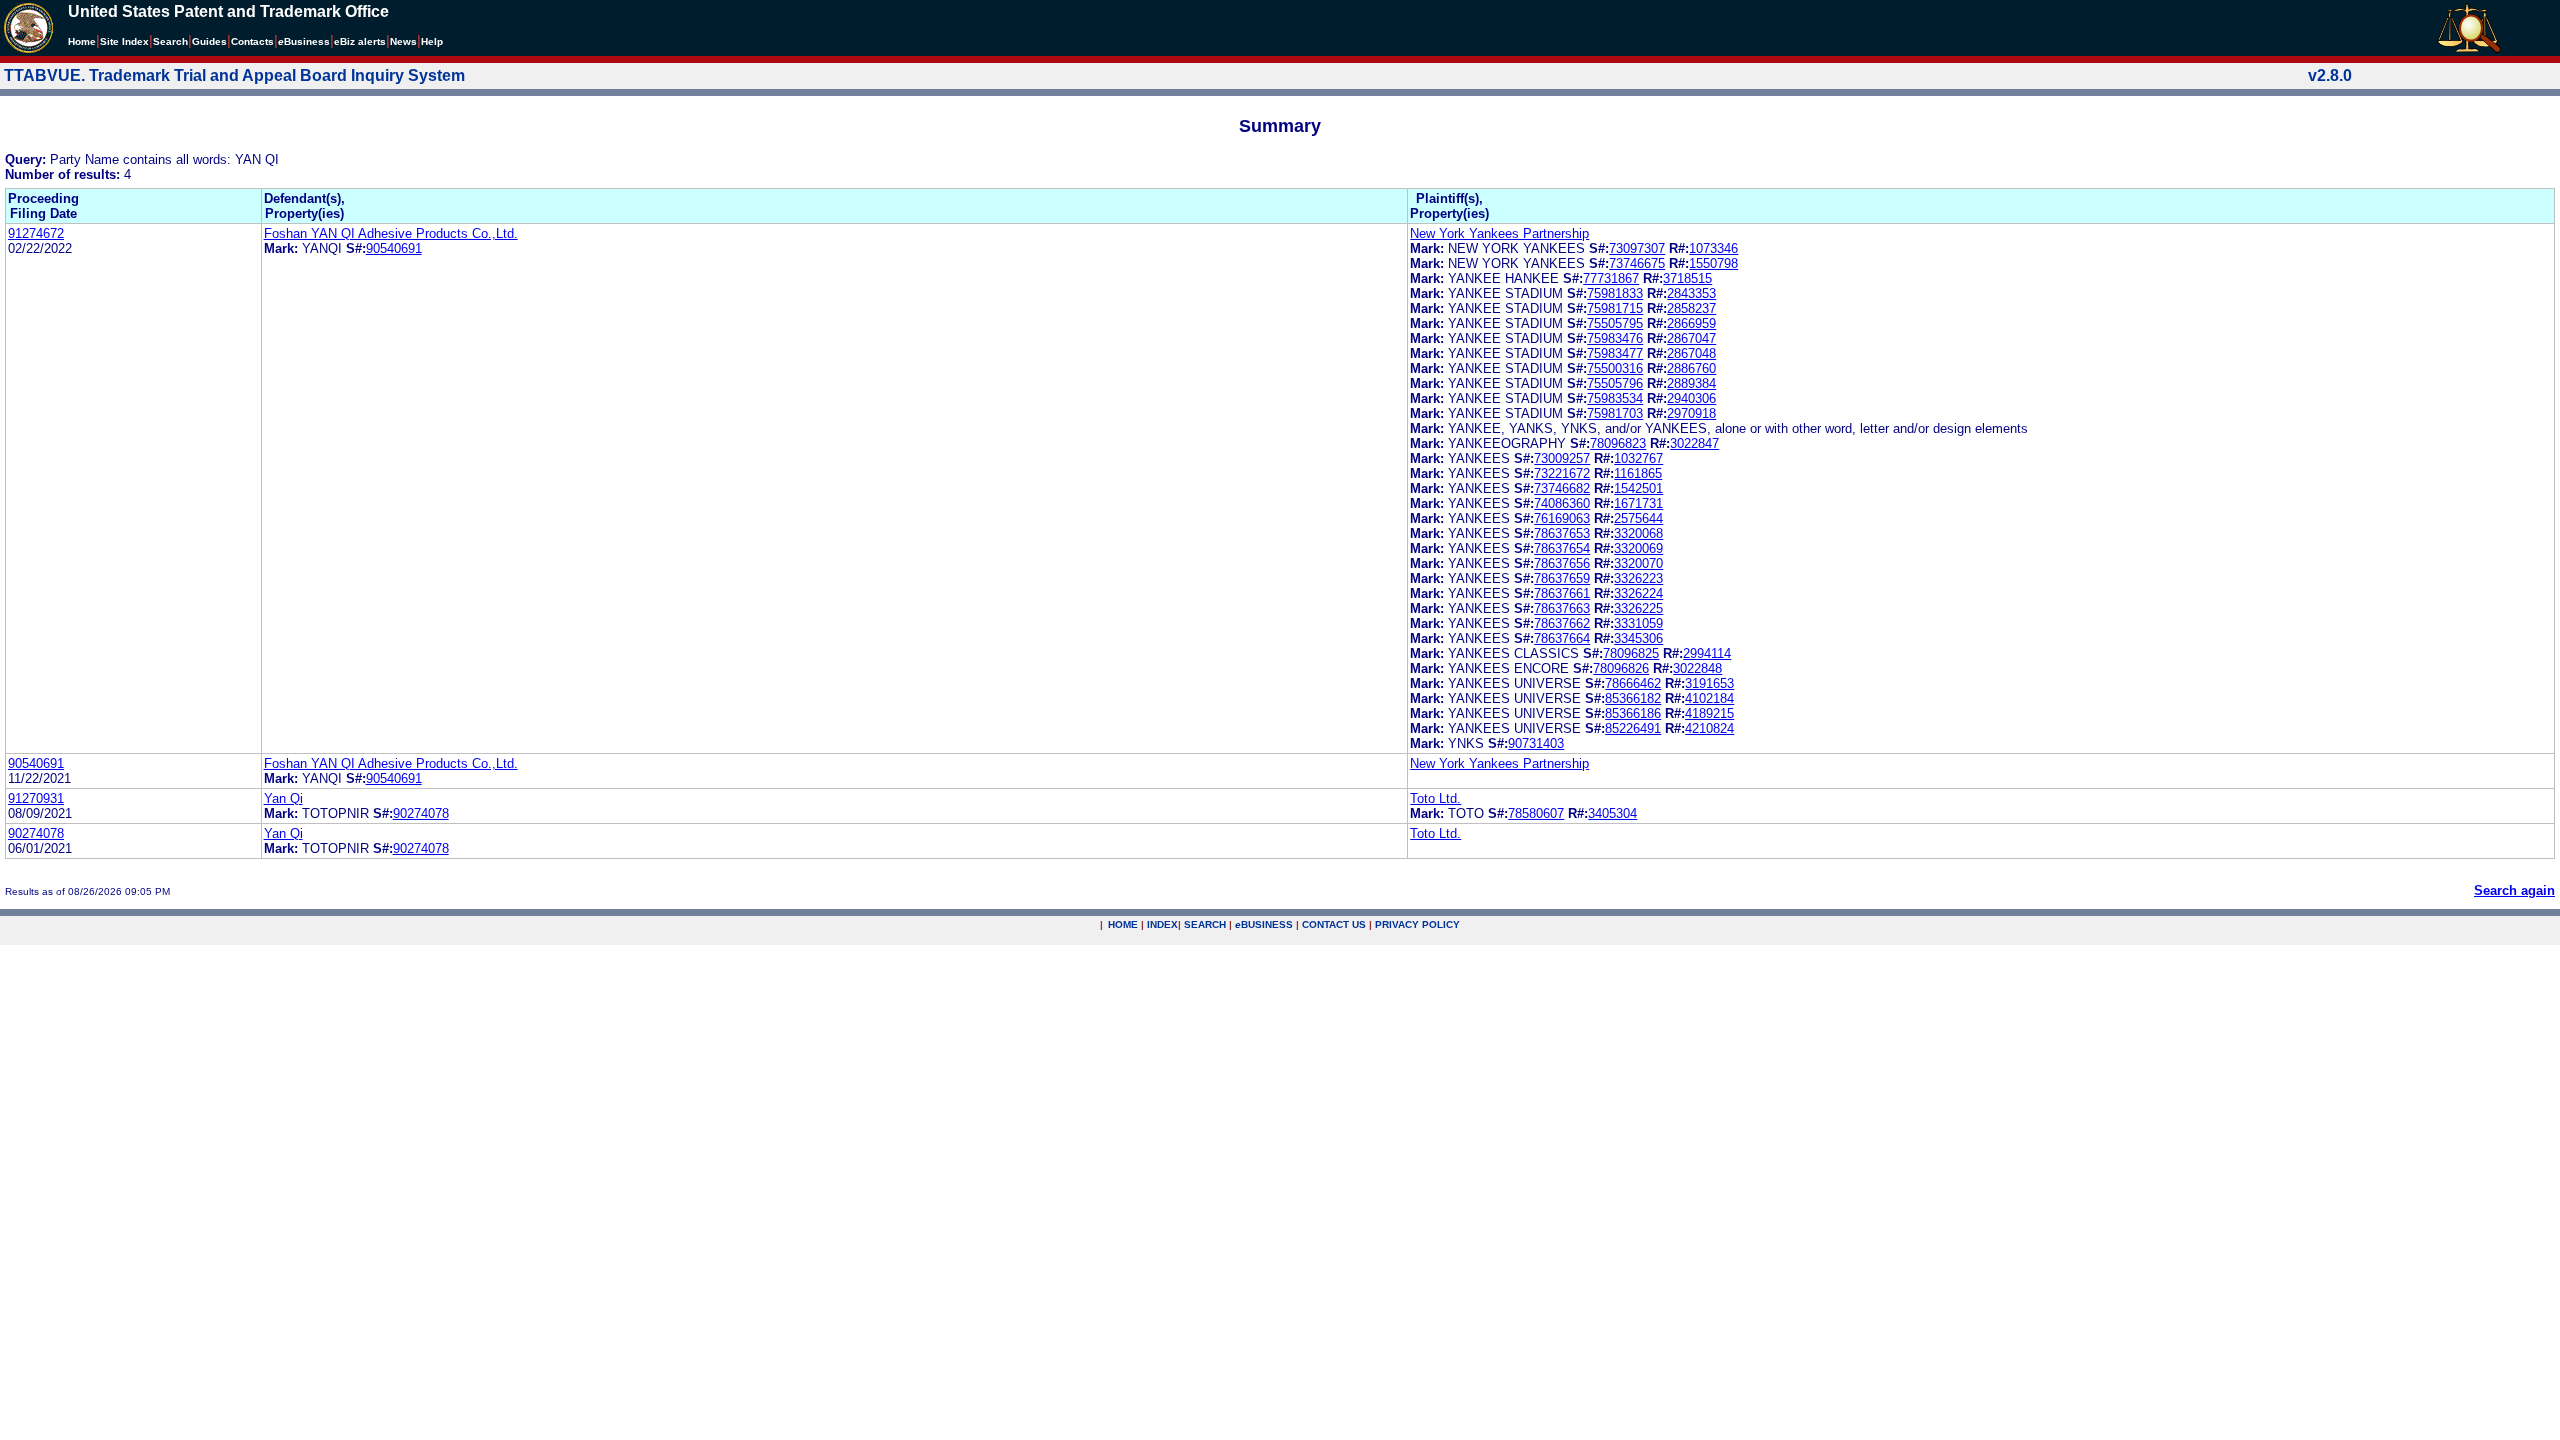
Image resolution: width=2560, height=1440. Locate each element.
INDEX (1162, 924)
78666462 (1633, 683)
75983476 (1615, 338)
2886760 (1691, 368)
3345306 (1638, 638)
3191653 (1709, 683)
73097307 (1637, 248)
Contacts (252, 41)
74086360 (1562, 503)
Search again (2514, 890)
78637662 (1562, 623)
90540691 (394, 248)
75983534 (1615, 398)
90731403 (1536, 743)
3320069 (1638, 548)
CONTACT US (1334, 924)
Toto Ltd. (1435, 798)
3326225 (1638, 608)
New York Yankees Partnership (1499, 233)
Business (304, 41)
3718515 (1687, 278)
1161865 (1638, 473)
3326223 (1638, 578)
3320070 (1638, 563)
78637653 (1562, 533)
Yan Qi (283, 798)
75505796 (1615, 383)
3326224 (1638, 593)
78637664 (1562, 638)
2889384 (1691, 383)
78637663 (1562, 608)
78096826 (1621, 668)
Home (82, 41)
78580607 (1536, 813)
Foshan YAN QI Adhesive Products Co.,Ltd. (391, 233)
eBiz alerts (360, 41)
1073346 (1713, 248)
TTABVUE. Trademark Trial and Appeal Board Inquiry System (234, 75)
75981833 (1615, 293)
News (403, 41)
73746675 (1637, 263)
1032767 (1638, 458)
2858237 (1691, 308)
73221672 (1562, 473)
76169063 (1562, 518)
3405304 (1612, 813)
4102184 (1709, 698)
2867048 (1691, 353)
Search (170, 41)
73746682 (1562, 488)
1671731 (1638, 503)
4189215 (1709, 713)
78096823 (1618, 443)
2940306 (1691, 398)
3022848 (1697, 668)
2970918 (1691, 413)
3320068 (1638, 533)
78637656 (1562, 563)
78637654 (1562, 548)
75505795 (1615, 323)
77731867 (1611, 278)
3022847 (1694, 443)
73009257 (1562, 458)
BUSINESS (1264, 924)
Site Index (124, 41)
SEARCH (1205, 924)
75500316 (1615, 368)
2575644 (1638, 518)
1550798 (1713, 263)
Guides (209, 41)
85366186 (1633, 713)
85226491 (1633, 728)
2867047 (1691, 338)
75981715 (1615, 308)
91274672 (36, 233)
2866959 (1691, 323)
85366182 (1633, 698)
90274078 (421, 813)
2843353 (1691, 293)
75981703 (1615, 413)
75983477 (1615, 353)
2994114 (1707, 653)
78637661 (1562, 593)
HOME (1123, 924)
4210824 (1709, 728)
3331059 (1638, 623)
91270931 (36, 798)
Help (432, 41)
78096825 (1631, 653)
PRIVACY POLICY (1417, 924)
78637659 (1562, 578)
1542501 (1638, 488)
